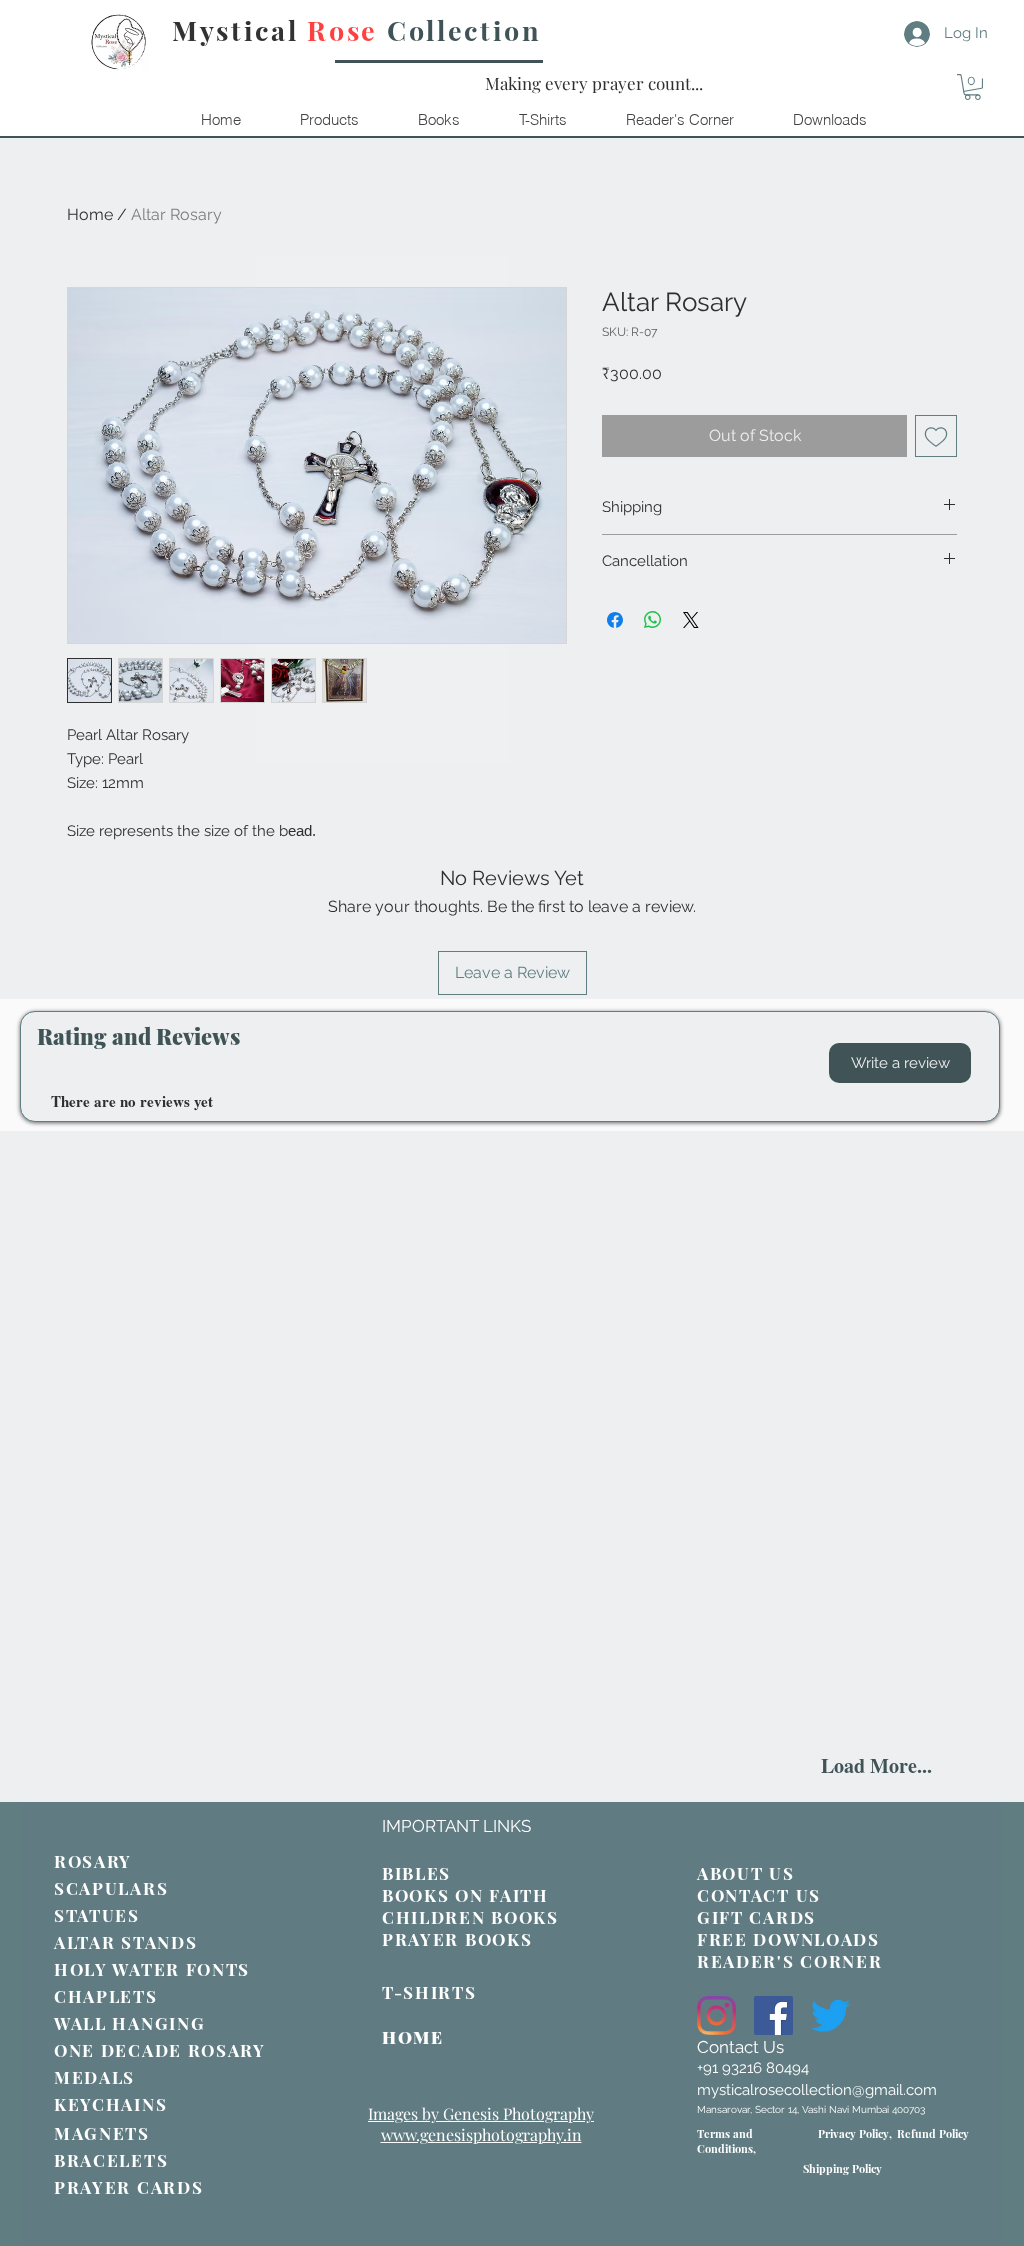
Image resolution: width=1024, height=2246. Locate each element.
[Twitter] (830, 2015)
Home (90, 214)
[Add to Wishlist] (936, 436)
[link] (972, 87)
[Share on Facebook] (615, 620)
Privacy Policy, (855, 2133)
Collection (464, 30)
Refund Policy (933, 2133)
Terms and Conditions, (726, 2141)
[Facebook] (773, 2015)
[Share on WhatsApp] (653, 620)
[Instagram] (716, 2015)
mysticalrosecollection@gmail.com (817, 2090)
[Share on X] (691, 620)
